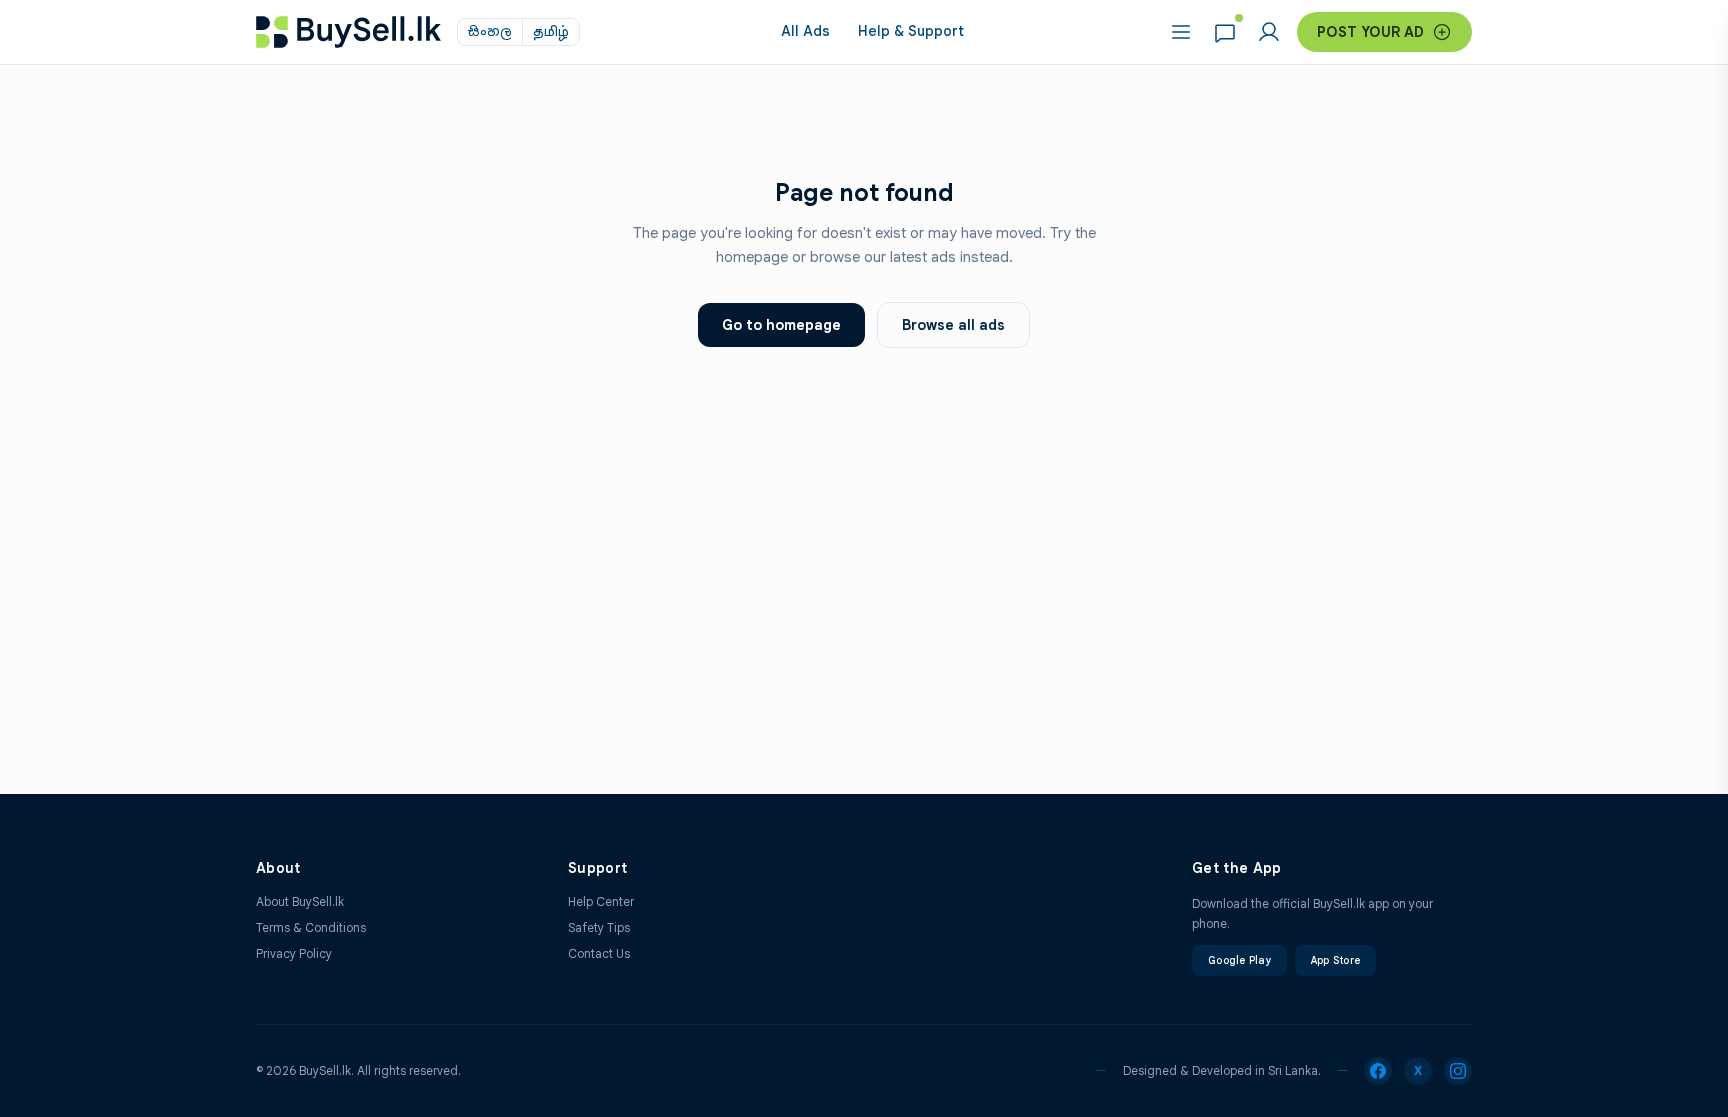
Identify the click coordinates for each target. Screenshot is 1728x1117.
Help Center (601, 901)
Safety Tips (599, 927)
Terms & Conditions (311, 927)
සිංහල (490, 31)
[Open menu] (1181, 32)
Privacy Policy (294, 953)
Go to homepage (781, 325)
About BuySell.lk (300, 901)
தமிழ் (551, 31)
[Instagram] (1458, 1071)
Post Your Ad (1370, 32)
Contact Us (599, 953)
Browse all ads (953, 325)
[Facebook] (1378, 1071)
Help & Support (911, 31)
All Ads (805, 31)
